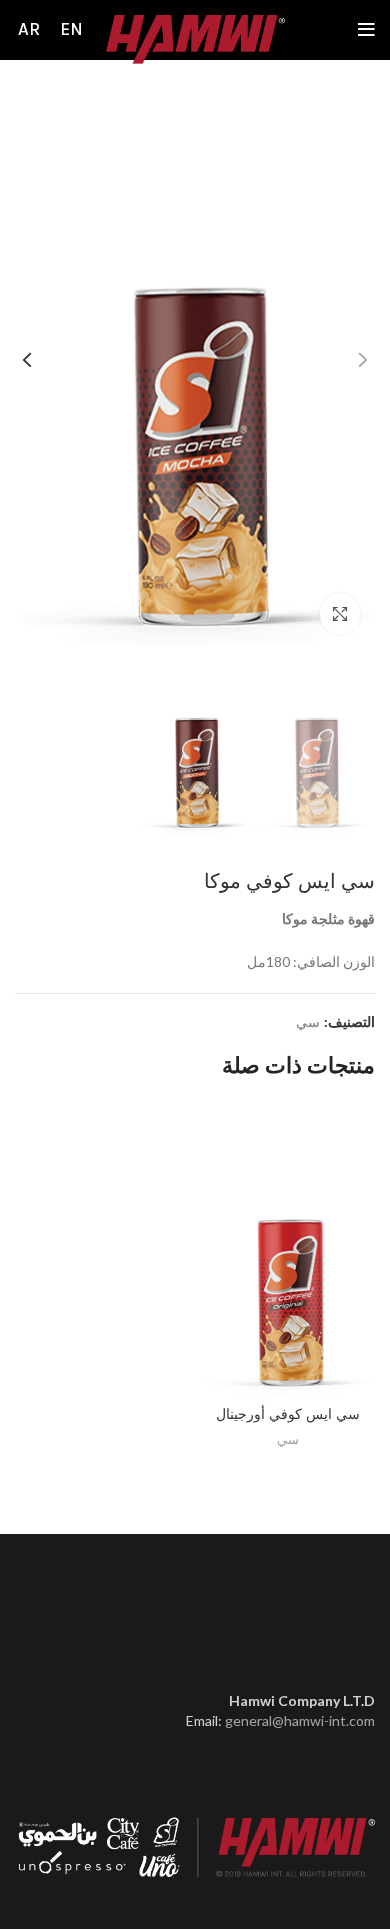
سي (308, 1022)
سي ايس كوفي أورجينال (288, 1414)
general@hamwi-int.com (300, 1720)
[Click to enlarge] (340, 614)
